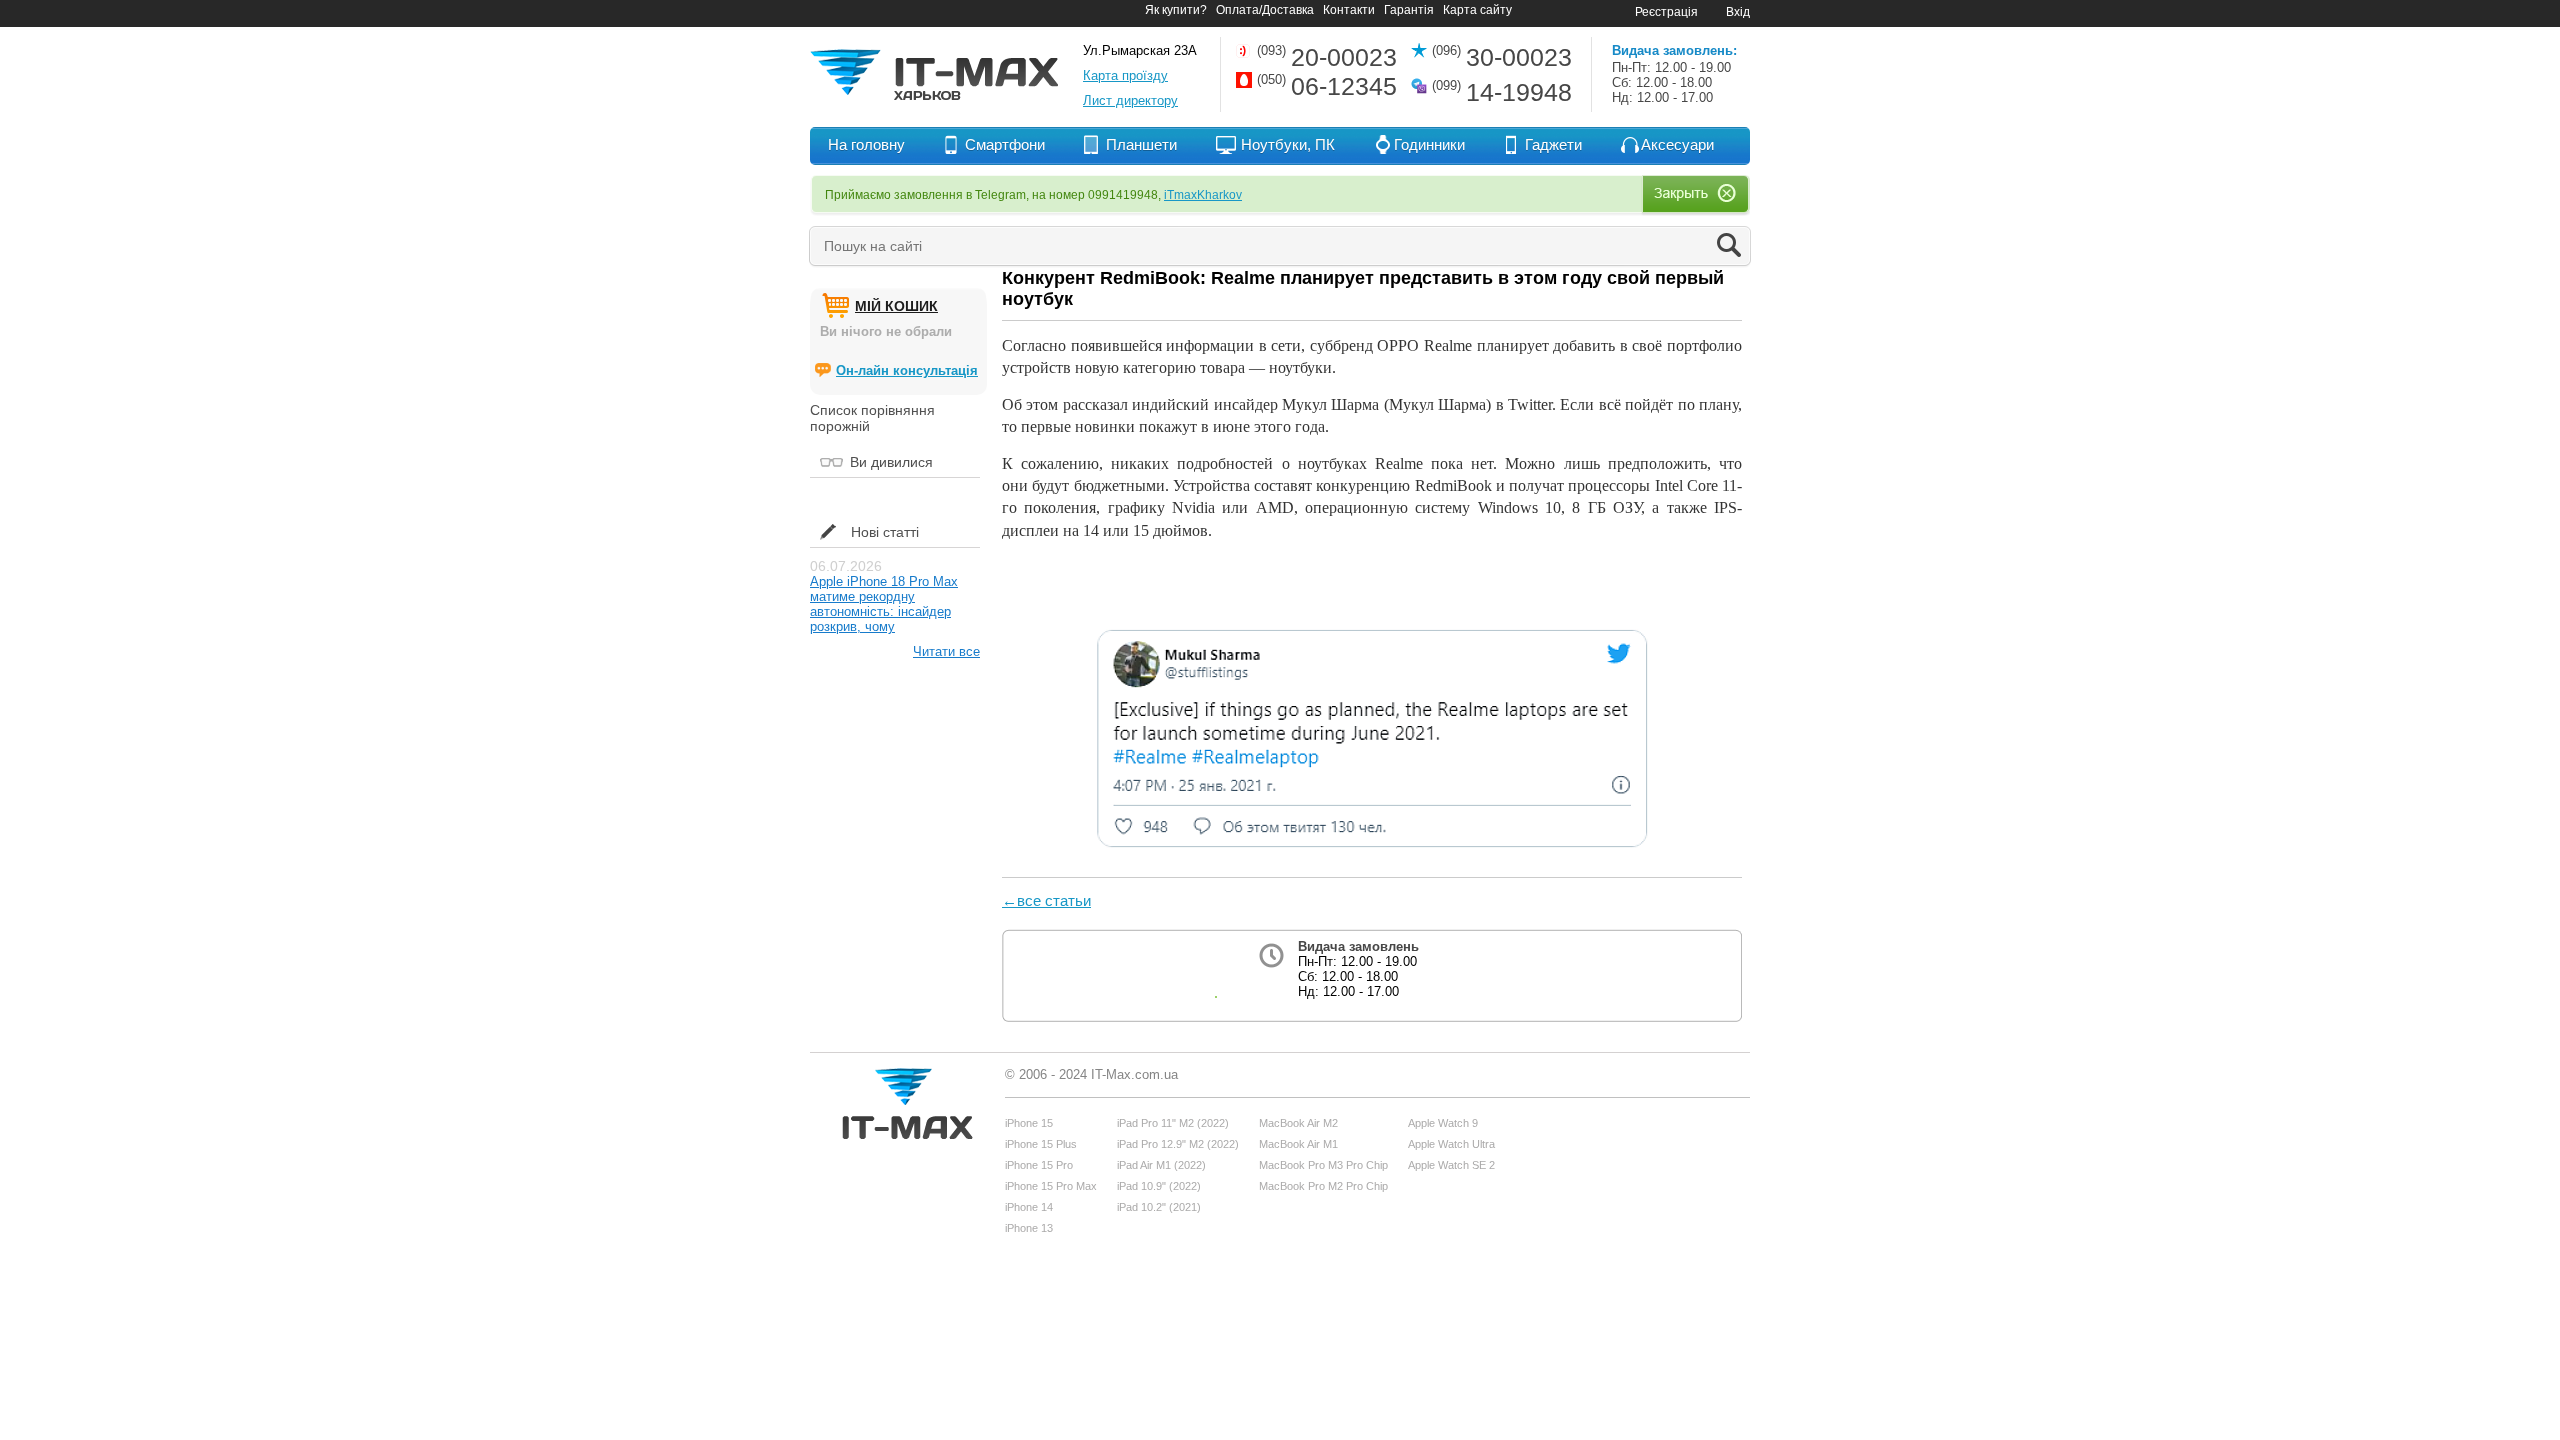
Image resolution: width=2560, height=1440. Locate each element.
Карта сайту (1477, 10)
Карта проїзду (1125, 75)
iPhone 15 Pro (1039, 1165)
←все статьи (1046, 900)
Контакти (1349, 10)
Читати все (946, 651)
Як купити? (1176, 10)
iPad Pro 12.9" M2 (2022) (1178, 1144)
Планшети (1141, 144)
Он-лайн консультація (907, 370)
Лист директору (1130, 100)
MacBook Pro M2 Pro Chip (1323, 1186)
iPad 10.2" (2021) (1159, 1207)
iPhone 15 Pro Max (1051, 1186)
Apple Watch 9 (1443, 1123)
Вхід (1738, 12)
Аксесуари (1677, 144)
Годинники (1429, 144)
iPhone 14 (1029, 1207)
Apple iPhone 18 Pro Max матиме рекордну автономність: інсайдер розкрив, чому (884, 604)
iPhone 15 (1029, 1123)
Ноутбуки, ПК (1288, 144)
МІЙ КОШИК (896, 306)
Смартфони (1005, 144)
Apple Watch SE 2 (1451, 1165)
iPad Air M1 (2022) (1161, 1165)
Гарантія (1409, 10)
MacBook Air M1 (1298, 1144)
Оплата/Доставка (1265, 10)
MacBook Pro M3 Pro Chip (1323, 1165)
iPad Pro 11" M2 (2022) (1173, 1123)
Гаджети (1553, 144)
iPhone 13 (1029, 1228)
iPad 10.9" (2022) (1159, 1186)
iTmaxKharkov (1203, 195)
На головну (866, 144)
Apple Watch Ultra (1451, 1144)
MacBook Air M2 (1298, 1123)
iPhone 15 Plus (1041, 1144)
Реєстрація (1666, 12)
